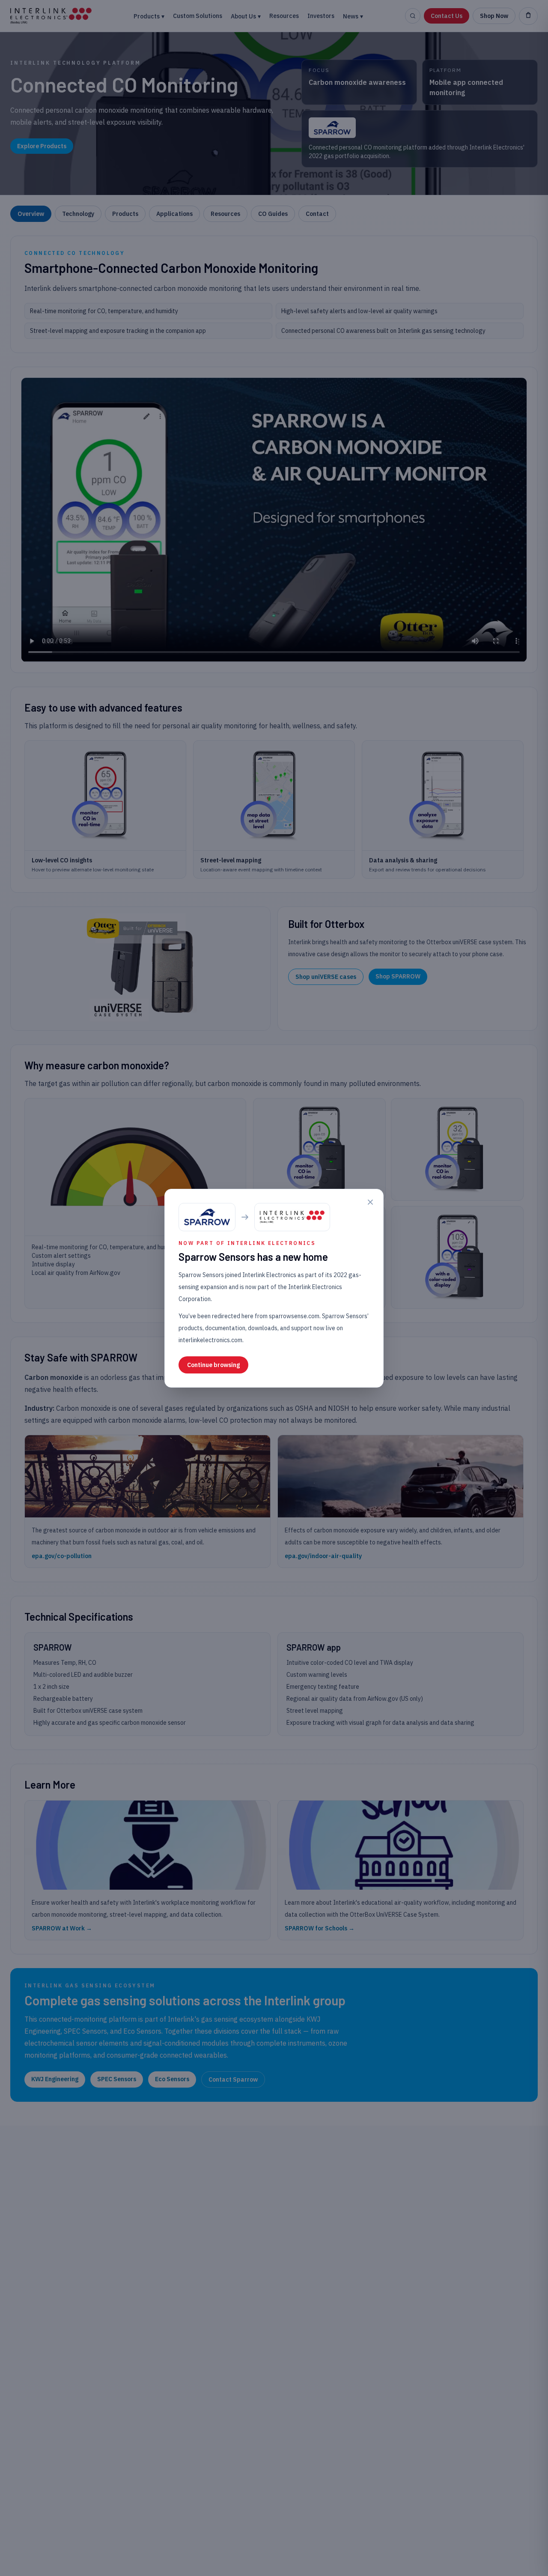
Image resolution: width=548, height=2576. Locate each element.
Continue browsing (213, 1365)
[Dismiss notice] (370, 1202)
